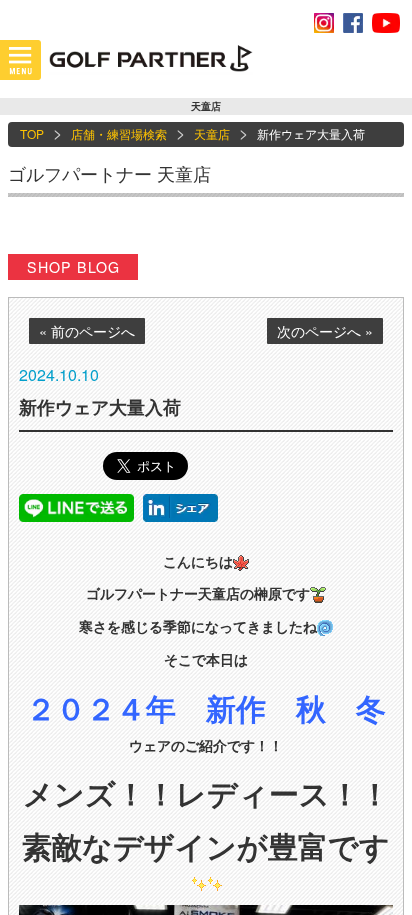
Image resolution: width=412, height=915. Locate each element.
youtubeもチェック (386, 23)
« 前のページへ (87, 331)
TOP (32, 133)
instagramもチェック (324, 23)
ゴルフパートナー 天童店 (109, 173)
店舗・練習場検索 (119, 133)
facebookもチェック (353, 23)
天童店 (212, 133)
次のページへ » (325, 331)
